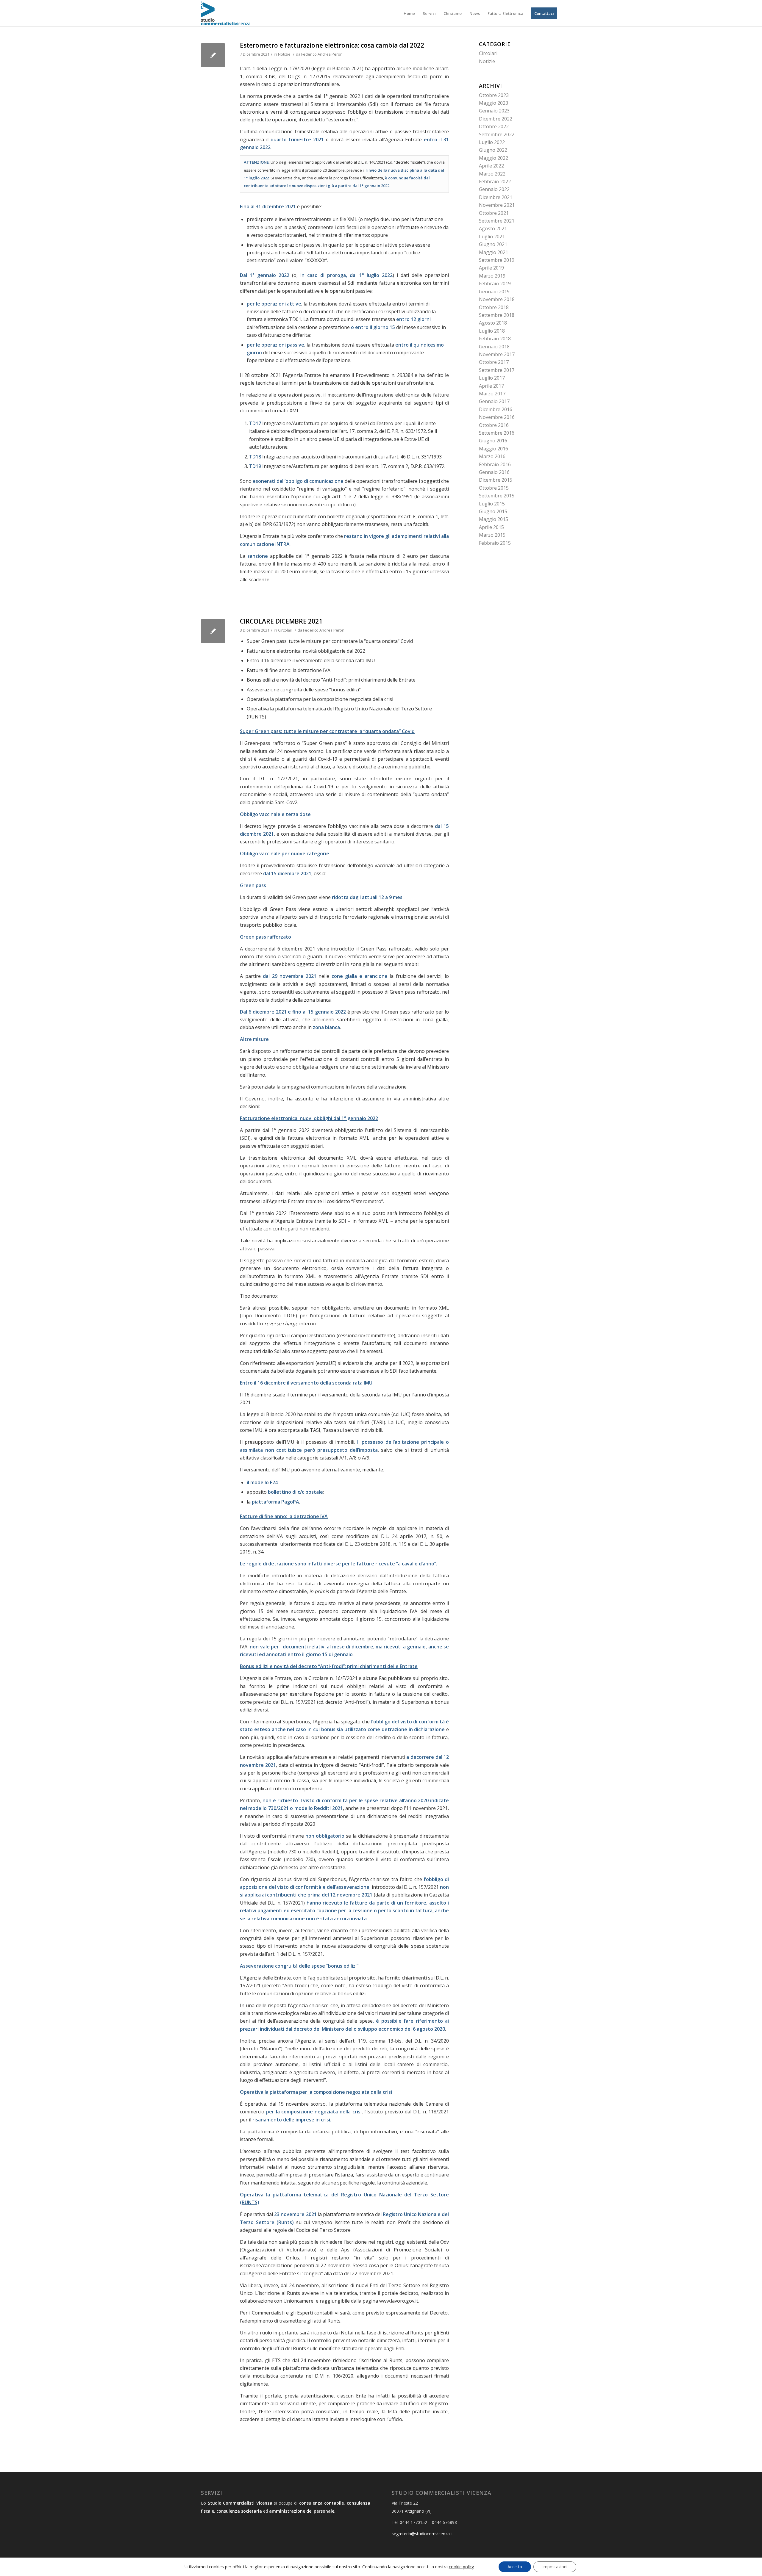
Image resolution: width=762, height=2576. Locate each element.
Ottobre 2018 (494, 307)
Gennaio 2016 (494, 472)
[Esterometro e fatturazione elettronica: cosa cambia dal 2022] (213, 55)
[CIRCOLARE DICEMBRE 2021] (213, 631)
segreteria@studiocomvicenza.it (422, 2534)
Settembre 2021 (497, 221)
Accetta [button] (515, 2567)
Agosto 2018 (493, 323)
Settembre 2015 (497, 496)
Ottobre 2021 (494, 213)
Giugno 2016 (493, 441)
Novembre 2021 (497, 205)
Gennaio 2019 (494, 292)
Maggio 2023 (494, 103)
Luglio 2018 (492, 331)
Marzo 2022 (492, 174)
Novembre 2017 (497, 354)
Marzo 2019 (492, 276)
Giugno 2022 (493, 150)
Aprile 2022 (491, 166)
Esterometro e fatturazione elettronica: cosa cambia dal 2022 (332, 45)
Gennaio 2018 (494, 347)
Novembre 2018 (497, 299)
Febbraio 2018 (495, 339)
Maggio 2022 (494, 158)
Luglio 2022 (492, 142)
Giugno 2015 (493, 511)
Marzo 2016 (492, 456)
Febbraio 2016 (495, 464)
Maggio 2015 (494, 519)
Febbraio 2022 (495, 181)
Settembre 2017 (497, 370)
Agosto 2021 (493, 228)
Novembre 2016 (497, 417)
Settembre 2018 (497, 315)
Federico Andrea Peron (322, 54)
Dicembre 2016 (496, 409)
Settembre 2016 (497, 433)
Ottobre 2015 (494, 488)
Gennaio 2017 (494, 401)
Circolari (285, 630)
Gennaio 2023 (494, 111)
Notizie (284, 54)
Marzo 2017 (492, 394)
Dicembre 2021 (496, 197)
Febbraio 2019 (495, 284)
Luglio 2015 (492, 504)
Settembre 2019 (497, 260)
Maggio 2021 (494, 252)
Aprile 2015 (491, 527)
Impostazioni (555, 2567)
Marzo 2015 (492, 535)
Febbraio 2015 (495, 543)
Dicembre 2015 (496, 480)
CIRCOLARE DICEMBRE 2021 (281, 621)
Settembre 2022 (497, 134)
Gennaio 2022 (494, 189)
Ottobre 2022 (494, 126)
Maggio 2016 (494, 449)
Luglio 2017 (492, 378)
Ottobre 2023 (494, 95)
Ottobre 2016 (494, 425)
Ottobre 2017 (494, 362)
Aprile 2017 (491, 386)
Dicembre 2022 (496, 119)
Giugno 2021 (493, 244)
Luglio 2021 (492, 237)
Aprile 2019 (491, 268)
